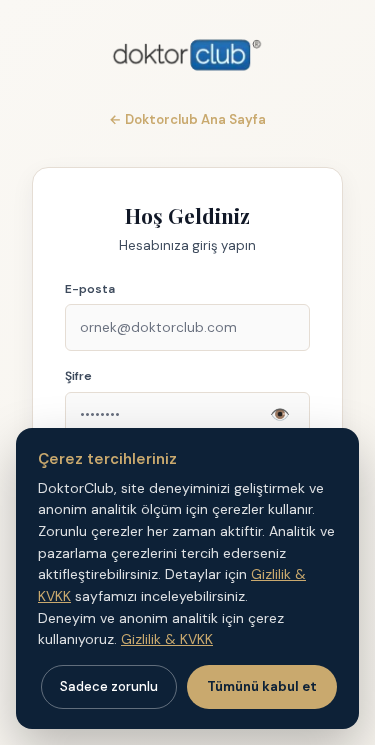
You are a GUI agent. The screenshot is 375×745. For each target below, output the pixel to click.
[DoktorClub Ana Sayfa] (187, 55)
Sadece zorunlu (109, 686)
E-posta (90, 289)
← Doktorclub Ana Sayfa (187, 119)
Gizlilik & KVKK (167, 639)
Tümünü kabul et (262, 686)
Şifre (78, 376)
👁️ (280, 414)
